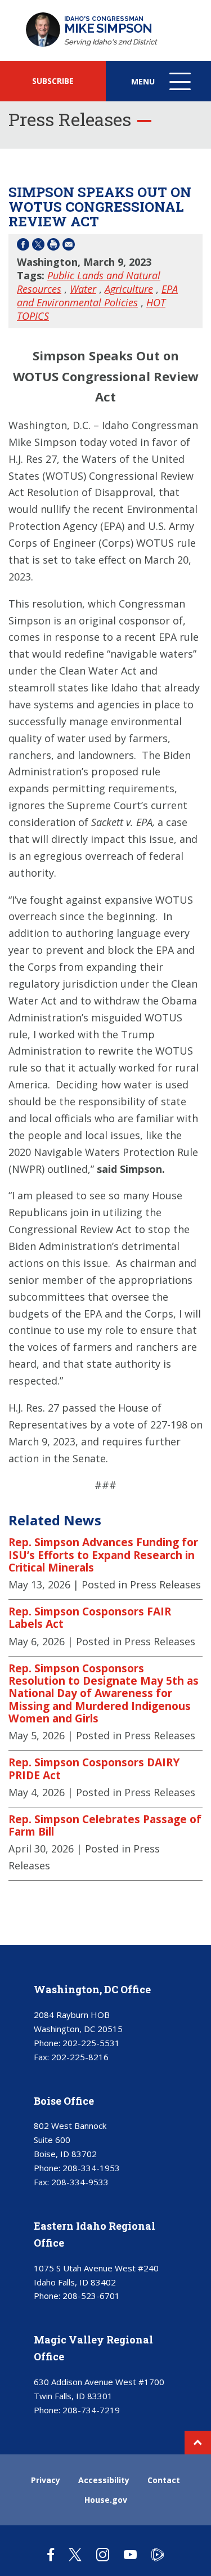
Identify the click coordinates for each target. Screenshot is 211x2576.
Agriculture (129, 289)
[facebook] (51, 2554)
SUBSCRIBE (53, 81)
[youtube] (130, 2554)
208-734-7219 (91, 2410)
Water (83, 289)
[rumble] (158, 2554)
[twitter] (75, 2554)
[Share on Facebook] (23, 246)
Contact (164, 2480)
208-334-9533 (80, 2182)
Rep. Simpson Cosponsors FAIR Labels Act (90, 1618)
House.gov (106, 2500)
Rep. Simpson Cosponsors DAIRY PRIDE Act (94, 1769)
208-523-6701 (91, 2296)
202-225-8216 (80, 2057)
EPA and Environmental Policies (97, 296)
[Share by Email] (69, 246)
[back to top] (198, 2443)
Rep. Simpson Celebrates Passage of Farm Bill (105, 1826)
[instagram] (103, 2554)
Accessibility (104, 2480)
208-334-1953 (91, 2168)
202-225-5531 (91, 2043)
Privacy (46, 2480)
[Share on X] (38, 246)
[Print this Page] (53, 246)
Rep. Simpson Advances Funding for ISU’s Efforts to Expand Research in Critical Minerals (103, 1555)
